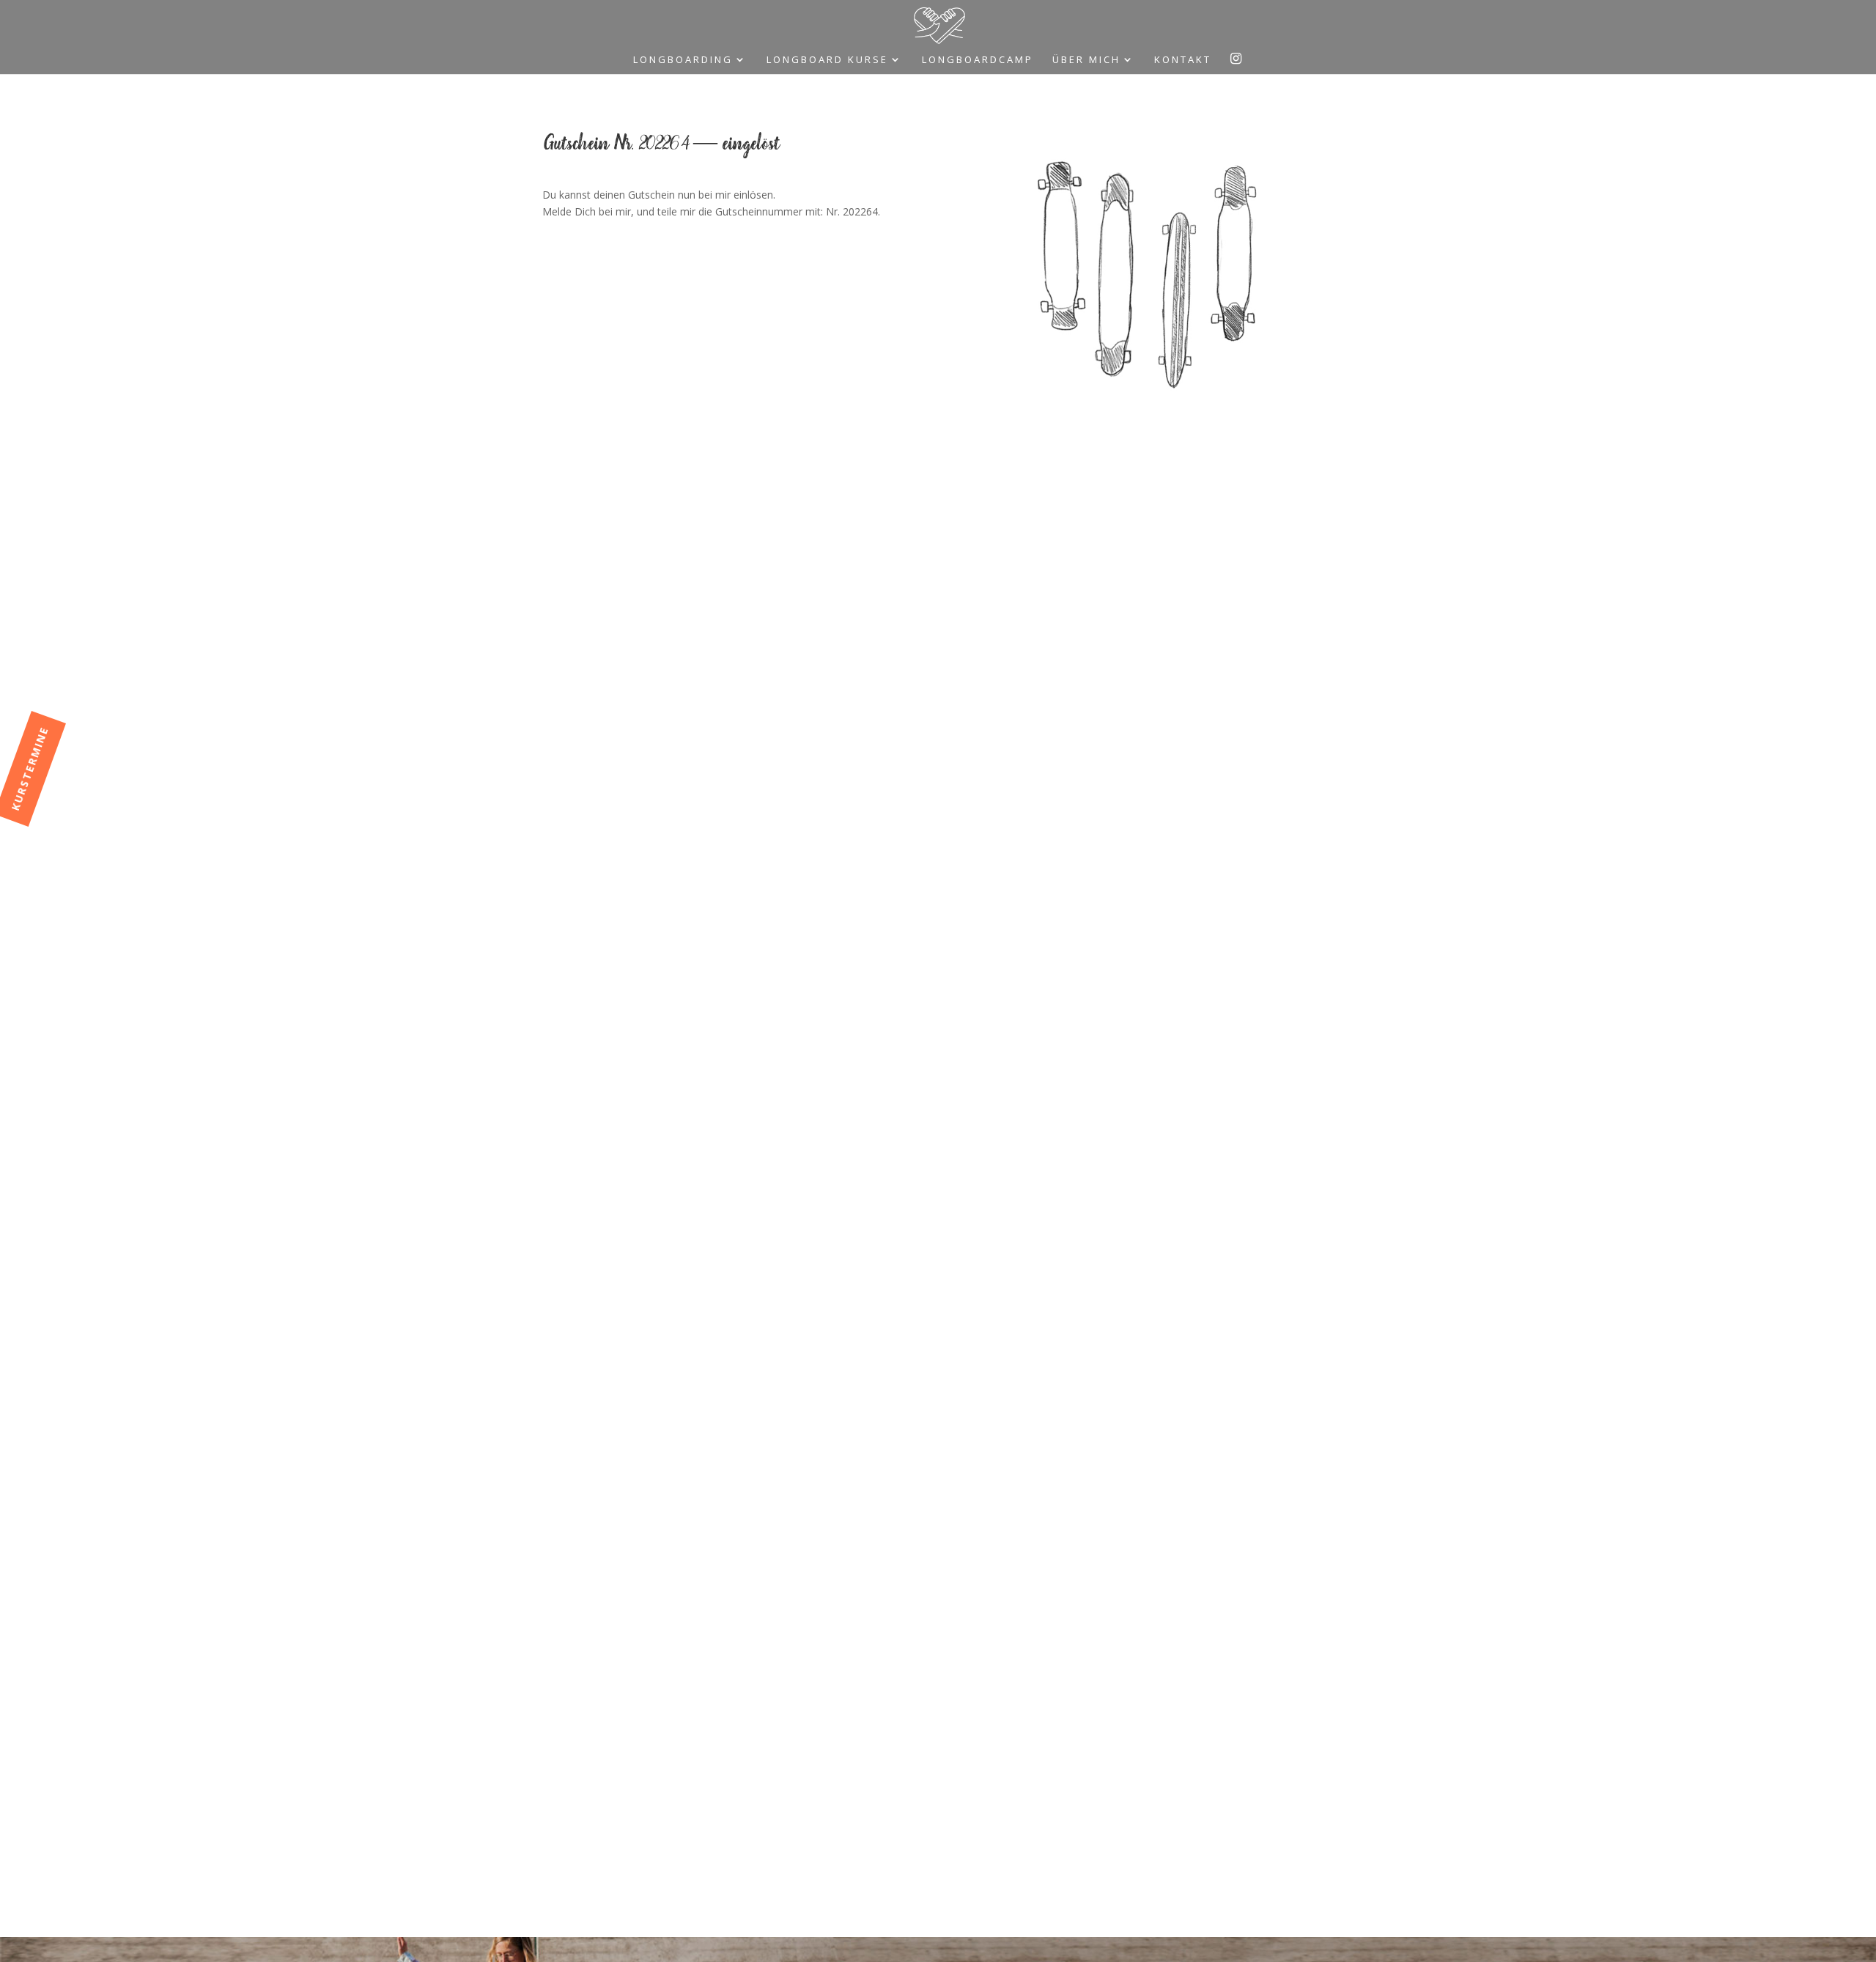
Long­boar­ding (683, 60)
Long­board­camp (978, 60)
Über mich (1086, 60)
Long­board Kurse (827, 60)
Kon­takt (1183, 60)
